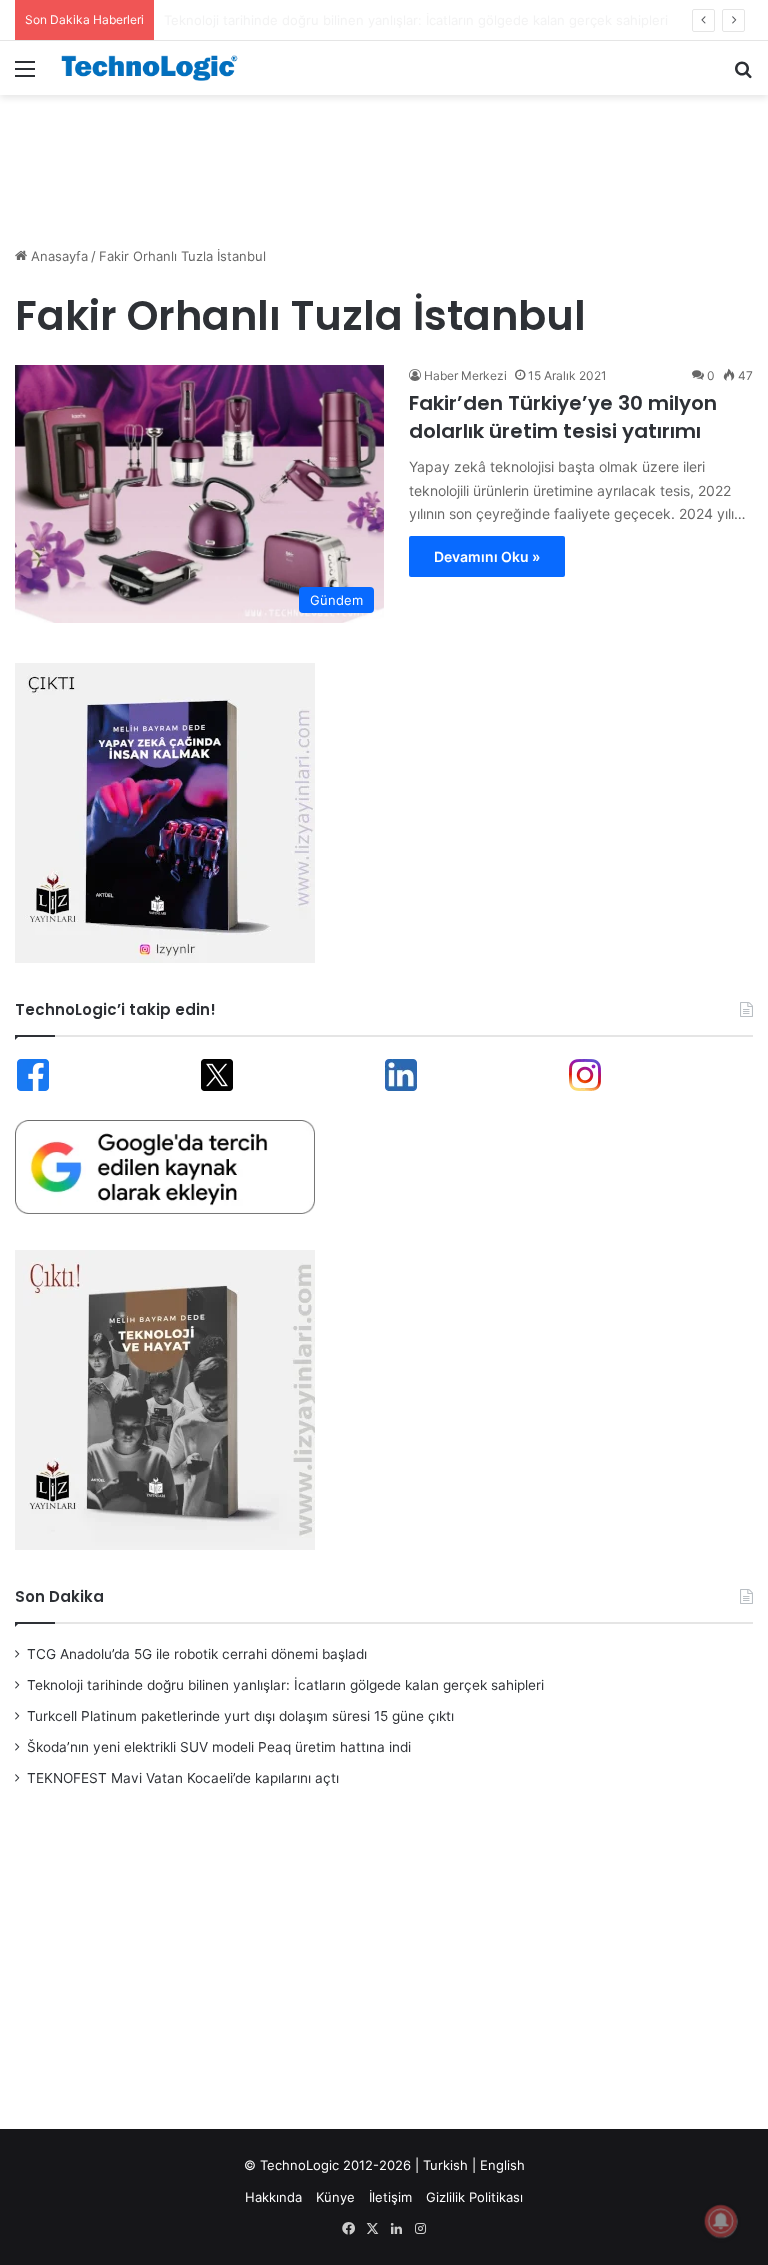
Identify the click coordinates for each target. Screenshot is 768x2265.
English (502, 2165)
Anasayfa (57, 256)
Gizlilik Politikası (474, 2197)
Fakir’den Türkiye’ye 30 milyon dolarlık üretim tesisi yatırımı (563, 417)
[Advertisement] (384, 160)
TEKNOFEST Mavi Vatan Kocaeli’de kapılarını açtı (183, 1778)
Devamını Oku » (487, 556)
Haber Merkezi (465, 375)
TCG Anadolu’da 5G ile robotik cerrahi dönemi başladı (197, 1654)
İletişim (390, 2197)
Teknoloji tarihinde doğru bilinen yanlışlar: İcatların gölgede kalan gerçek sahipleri (285, 1685)
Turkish (445, 2165)
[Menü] (25, 75)
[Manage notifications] (721, 2221)
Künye (335, 2197)
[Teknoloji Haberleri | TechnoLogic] (156, 68)
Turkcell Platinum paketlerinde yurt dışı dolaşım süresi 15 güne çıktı (240, 1716)
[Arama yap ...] (743, 75)
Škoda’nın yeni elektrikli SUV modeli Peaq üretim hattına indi (219, 1747)
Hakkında (273, 2197)
